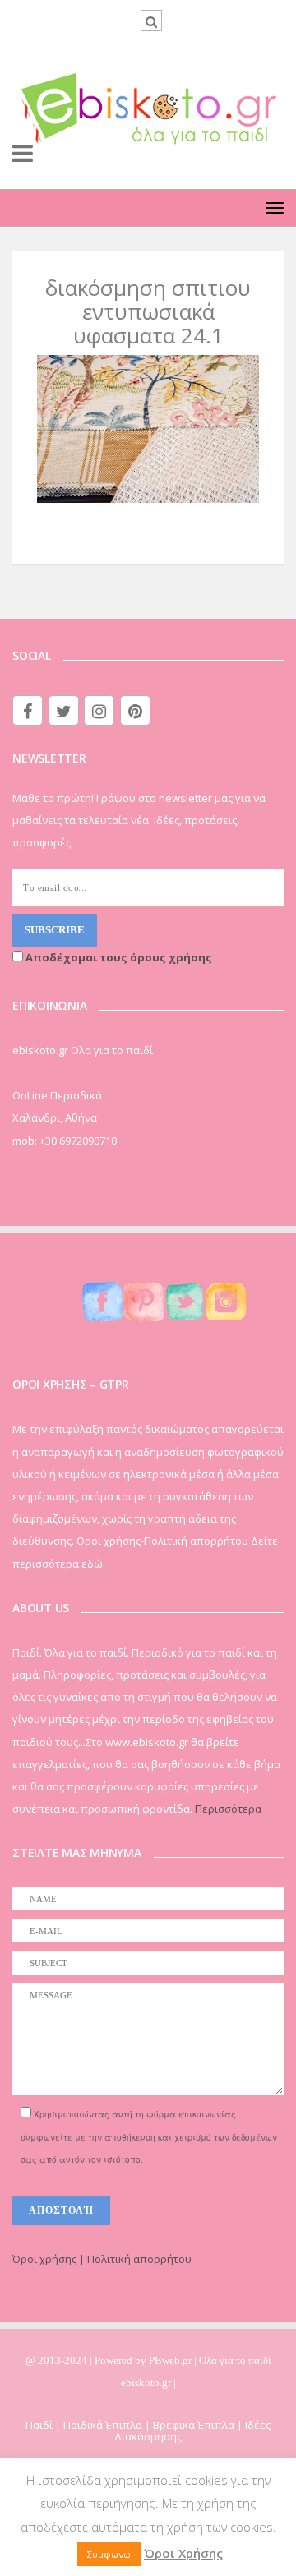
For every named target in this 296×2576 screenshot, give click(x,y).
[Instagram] (99, 710)
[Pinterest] (135, 710)
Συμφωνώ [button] (109, 2554)
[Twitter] (64, 710)
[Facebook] (28, 710)
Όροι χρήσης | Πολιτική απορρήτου (102, 2259)
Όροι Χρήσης (183, 2553)
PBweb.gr (171, 2360)
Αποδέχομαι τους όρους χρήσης (118, 957)
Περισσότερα (228, 1809)
